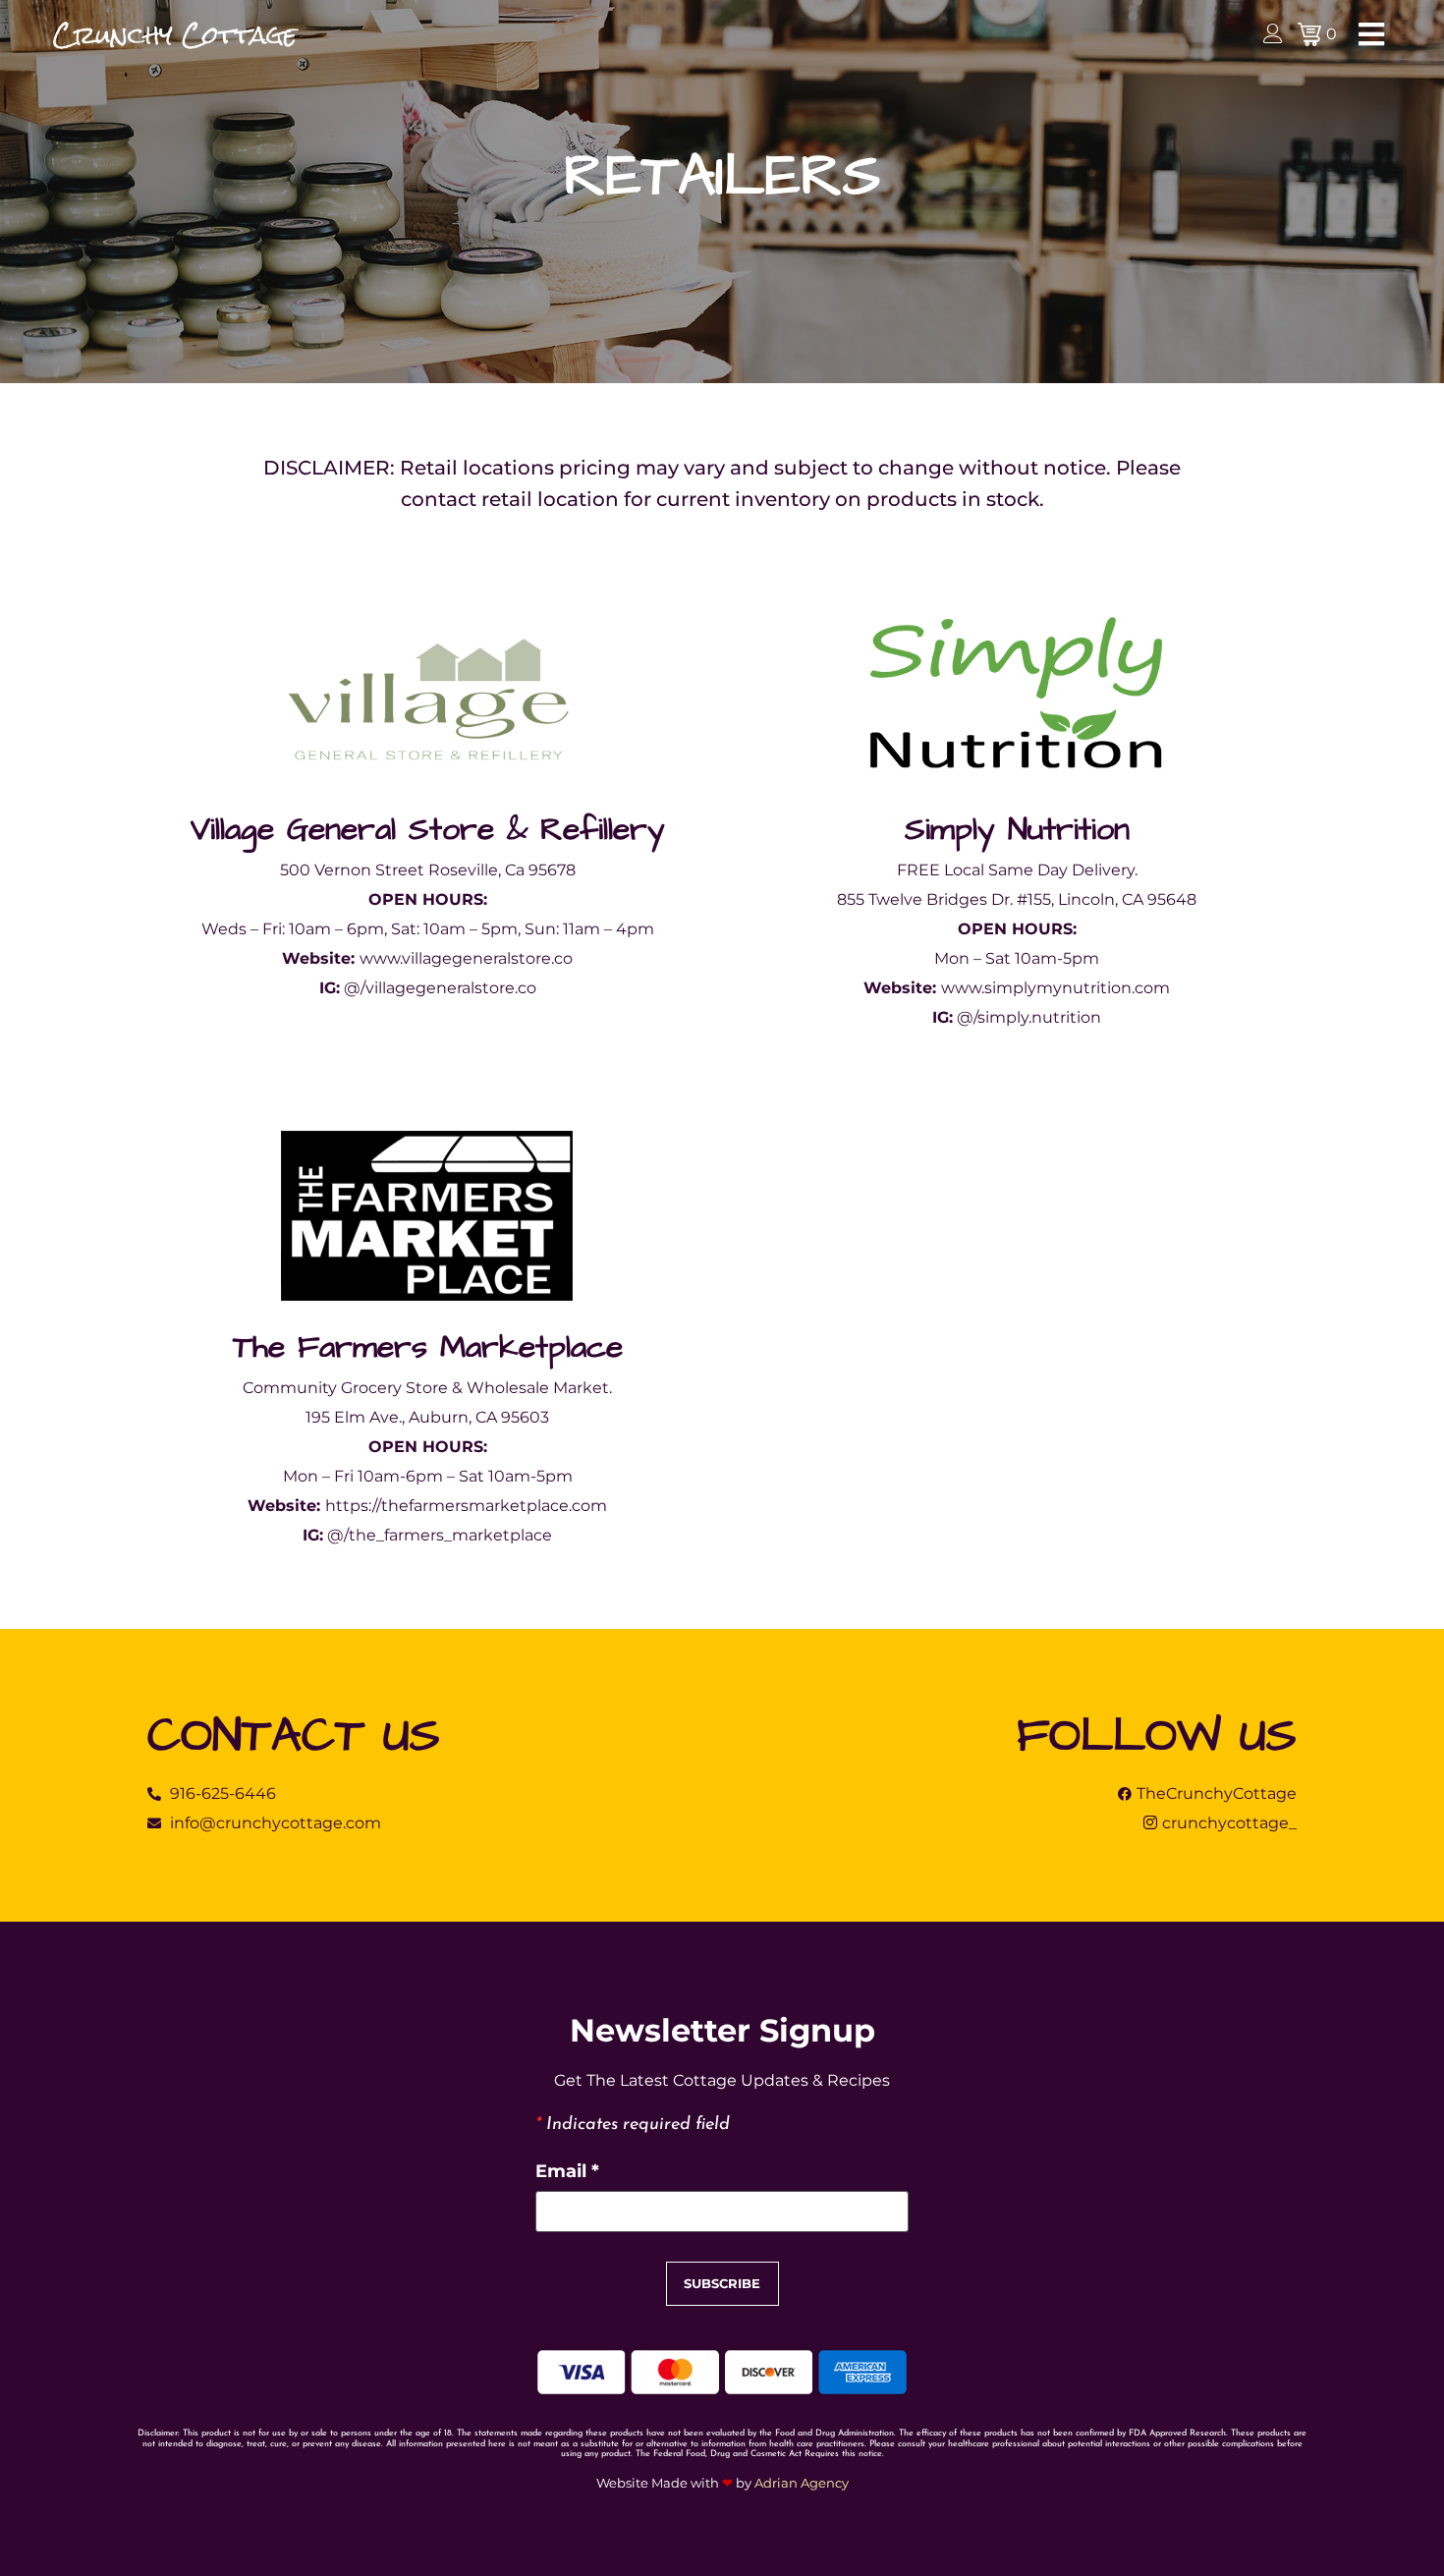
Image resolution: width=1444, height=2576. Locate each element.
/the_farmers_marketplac (443, 1535)
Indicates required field (633, 2125)
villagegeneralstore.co (451, 988)
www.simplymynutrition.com (1055, 988)
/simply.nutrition (1037, 1017)
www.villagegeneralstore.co (466, 958)
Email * (567, 2171)
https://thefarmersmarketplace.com (466, 1506)
